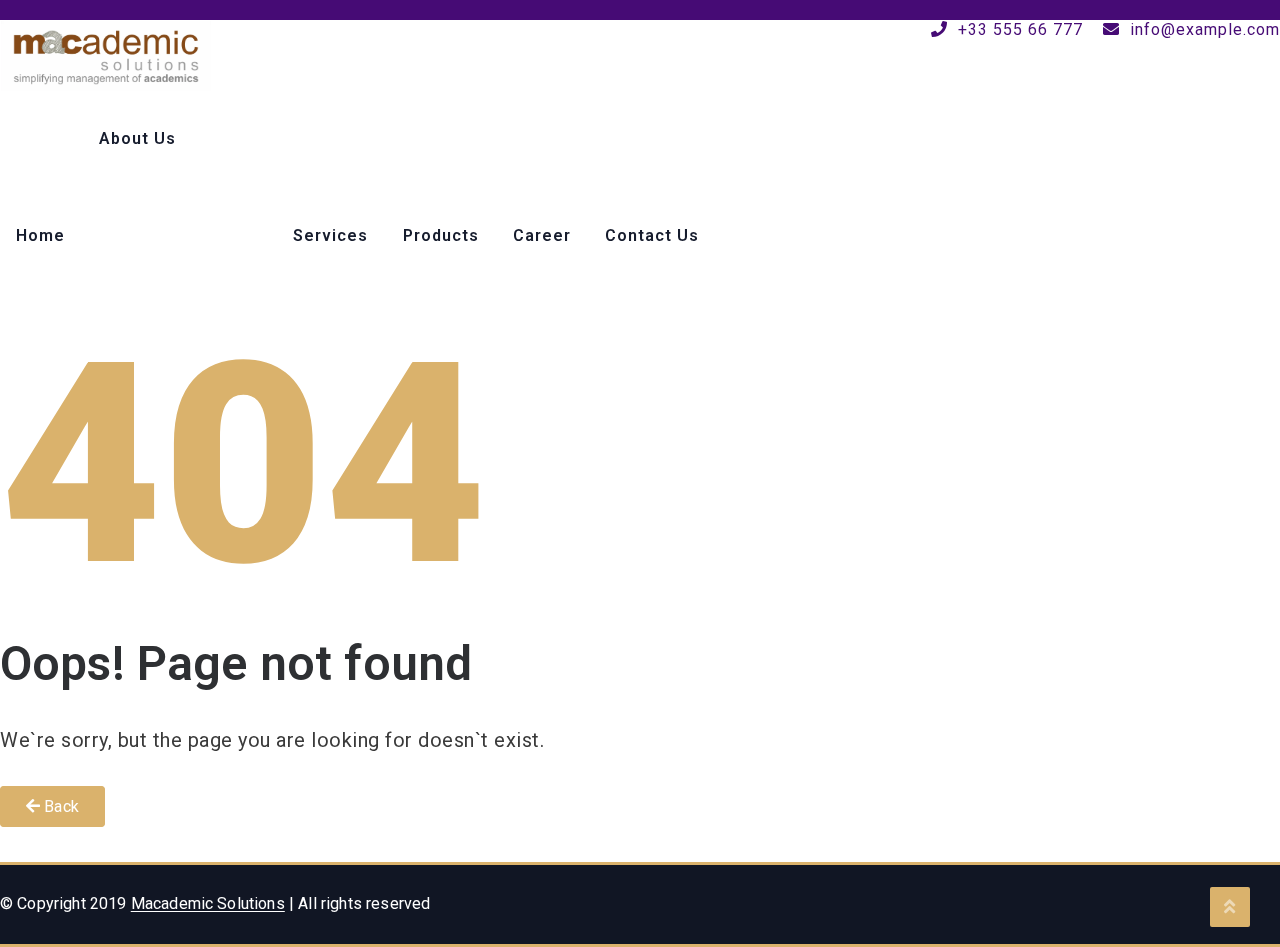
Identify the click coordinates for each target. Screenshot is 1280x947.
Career (542, 235)
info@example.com (1202, 29)
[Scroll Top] (1230, 907)
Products (441, 235)
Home (40, 235)
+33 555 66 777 (1018, 29)
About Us (137, 138)
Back (59, 806)
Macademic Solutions (208, 903)
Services (330, 235)
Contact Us (652, 235)
